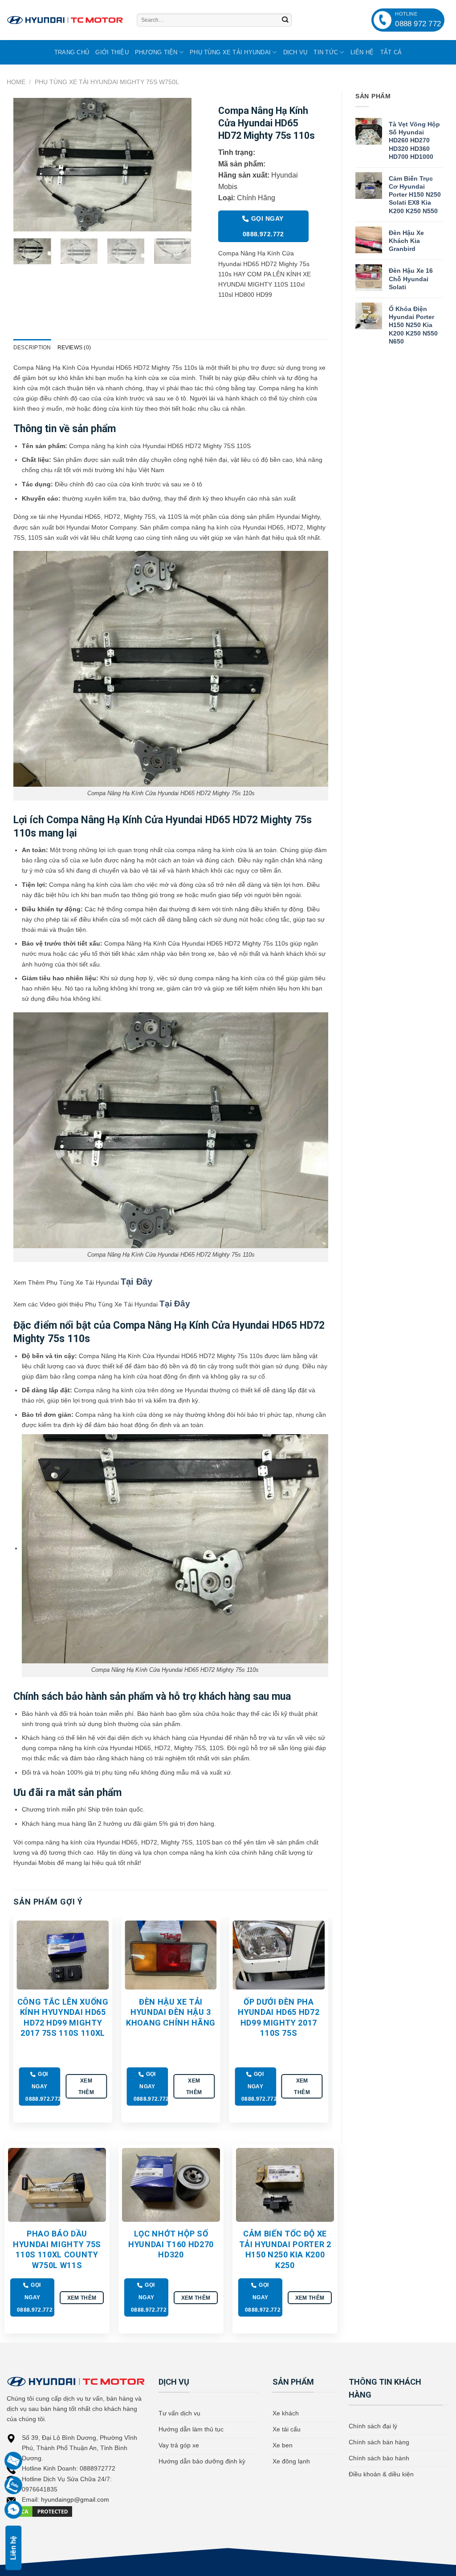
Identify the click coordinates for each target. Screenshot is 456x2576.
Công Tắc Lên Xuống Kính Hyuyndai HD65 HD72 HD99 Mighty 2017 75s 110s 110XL (63, 2017)
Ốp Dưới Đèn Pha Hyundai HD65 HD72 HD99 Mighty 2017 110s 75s (279, 2017)
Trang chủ (72, 52)
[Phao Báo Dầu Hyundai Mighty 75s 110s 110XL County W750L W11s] (57, 2185)
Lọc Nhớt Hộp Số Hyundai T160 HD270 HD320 (171, 2244)
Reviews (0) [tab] (74, 348)
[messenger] (14, 2510)
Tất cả (391, 52)
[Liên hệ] (14, 2485)
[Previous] (28, 165)
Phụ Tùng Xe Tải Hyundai (230, 52)
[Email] (14, 2461)
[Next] (177, 165)
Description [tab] (32, 348)
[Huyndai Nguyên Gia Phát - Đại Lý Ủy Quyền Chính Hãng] (65, 20)
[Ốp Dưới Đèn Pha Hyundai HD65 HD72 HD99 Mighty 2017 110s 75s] (279, 1955)
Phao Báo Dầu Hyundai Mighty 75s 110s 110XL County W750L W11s (57, 2249)
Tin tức (326, 52)
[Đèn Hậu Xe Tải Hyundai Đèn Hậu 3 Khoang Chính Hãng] (171, 1955)
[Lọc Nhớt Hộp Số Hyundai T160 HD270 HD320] (171, 2185)
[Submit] (285, 20)
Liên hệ (362, 52)
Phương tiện (156, 52)
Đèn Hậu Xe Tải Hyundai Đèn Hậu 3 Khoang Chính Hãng (171, 2012)
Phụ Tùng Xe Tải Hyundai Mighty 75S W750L (107, 82)
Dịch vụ (295, 52)
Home (16, 82)
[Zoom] (24, 221)
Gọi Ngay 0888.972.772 (263, 226)
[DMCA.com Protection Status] (40, 2511)
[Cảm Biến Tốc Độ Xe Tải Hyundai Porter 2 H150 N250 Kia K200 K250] (285, 2185)
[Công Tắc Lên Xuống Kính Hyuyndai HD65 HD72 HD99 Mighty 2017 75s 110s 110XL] (63, 1955)
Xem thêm (86, 2086)
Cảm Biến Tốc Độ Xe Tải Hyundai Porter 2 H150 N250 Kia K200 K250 (285, 2249)
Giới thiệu (112, 52)
